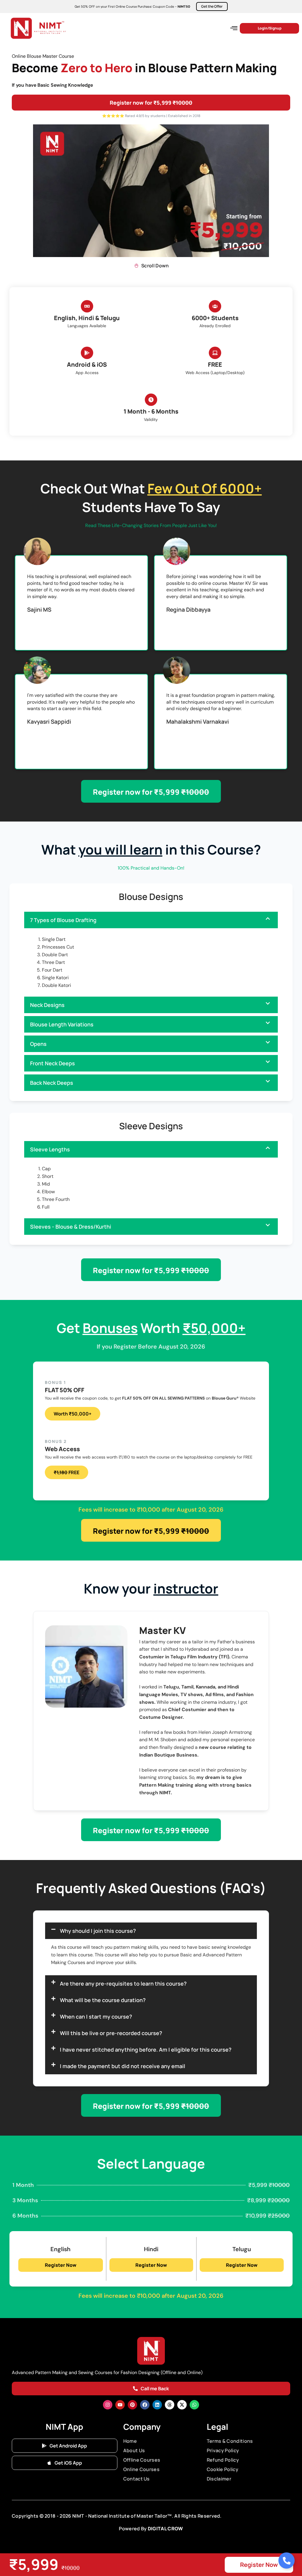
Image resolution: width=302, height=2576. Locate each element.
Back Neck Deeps (52, 1083)
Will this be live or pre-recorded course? (111, 2033)
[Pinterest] (132, 2405)
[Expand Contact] (287, 2561)
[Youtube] (120, 2405)
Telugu (242, 2249)
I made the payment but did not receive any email (123, 2066)
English (60, 2249)
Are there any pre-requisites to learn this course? (123, 1984)
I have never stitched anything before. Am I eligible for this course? (146, 2050)
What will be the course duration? (103, 2000)
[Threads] (170, 2405)
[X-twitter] (182, 2405)
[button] (234, 28)
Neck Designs (47, 1005)
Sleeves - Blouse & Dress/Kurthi (71, 1227)
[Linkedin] (157, 2405)
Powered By (133, 2529)
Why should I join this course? (98, 1931)
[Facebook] (145, 2405)
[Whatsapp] (194, 2405)
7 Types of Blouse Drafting (63, 920)
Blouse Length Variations (62, 1024)
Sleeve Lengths (50, 1149)
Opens (38, 1044)
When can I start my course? (96, 2017)
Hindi (151, 2249)
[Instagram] (108, 2405)
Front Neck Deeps (52, 1063)
